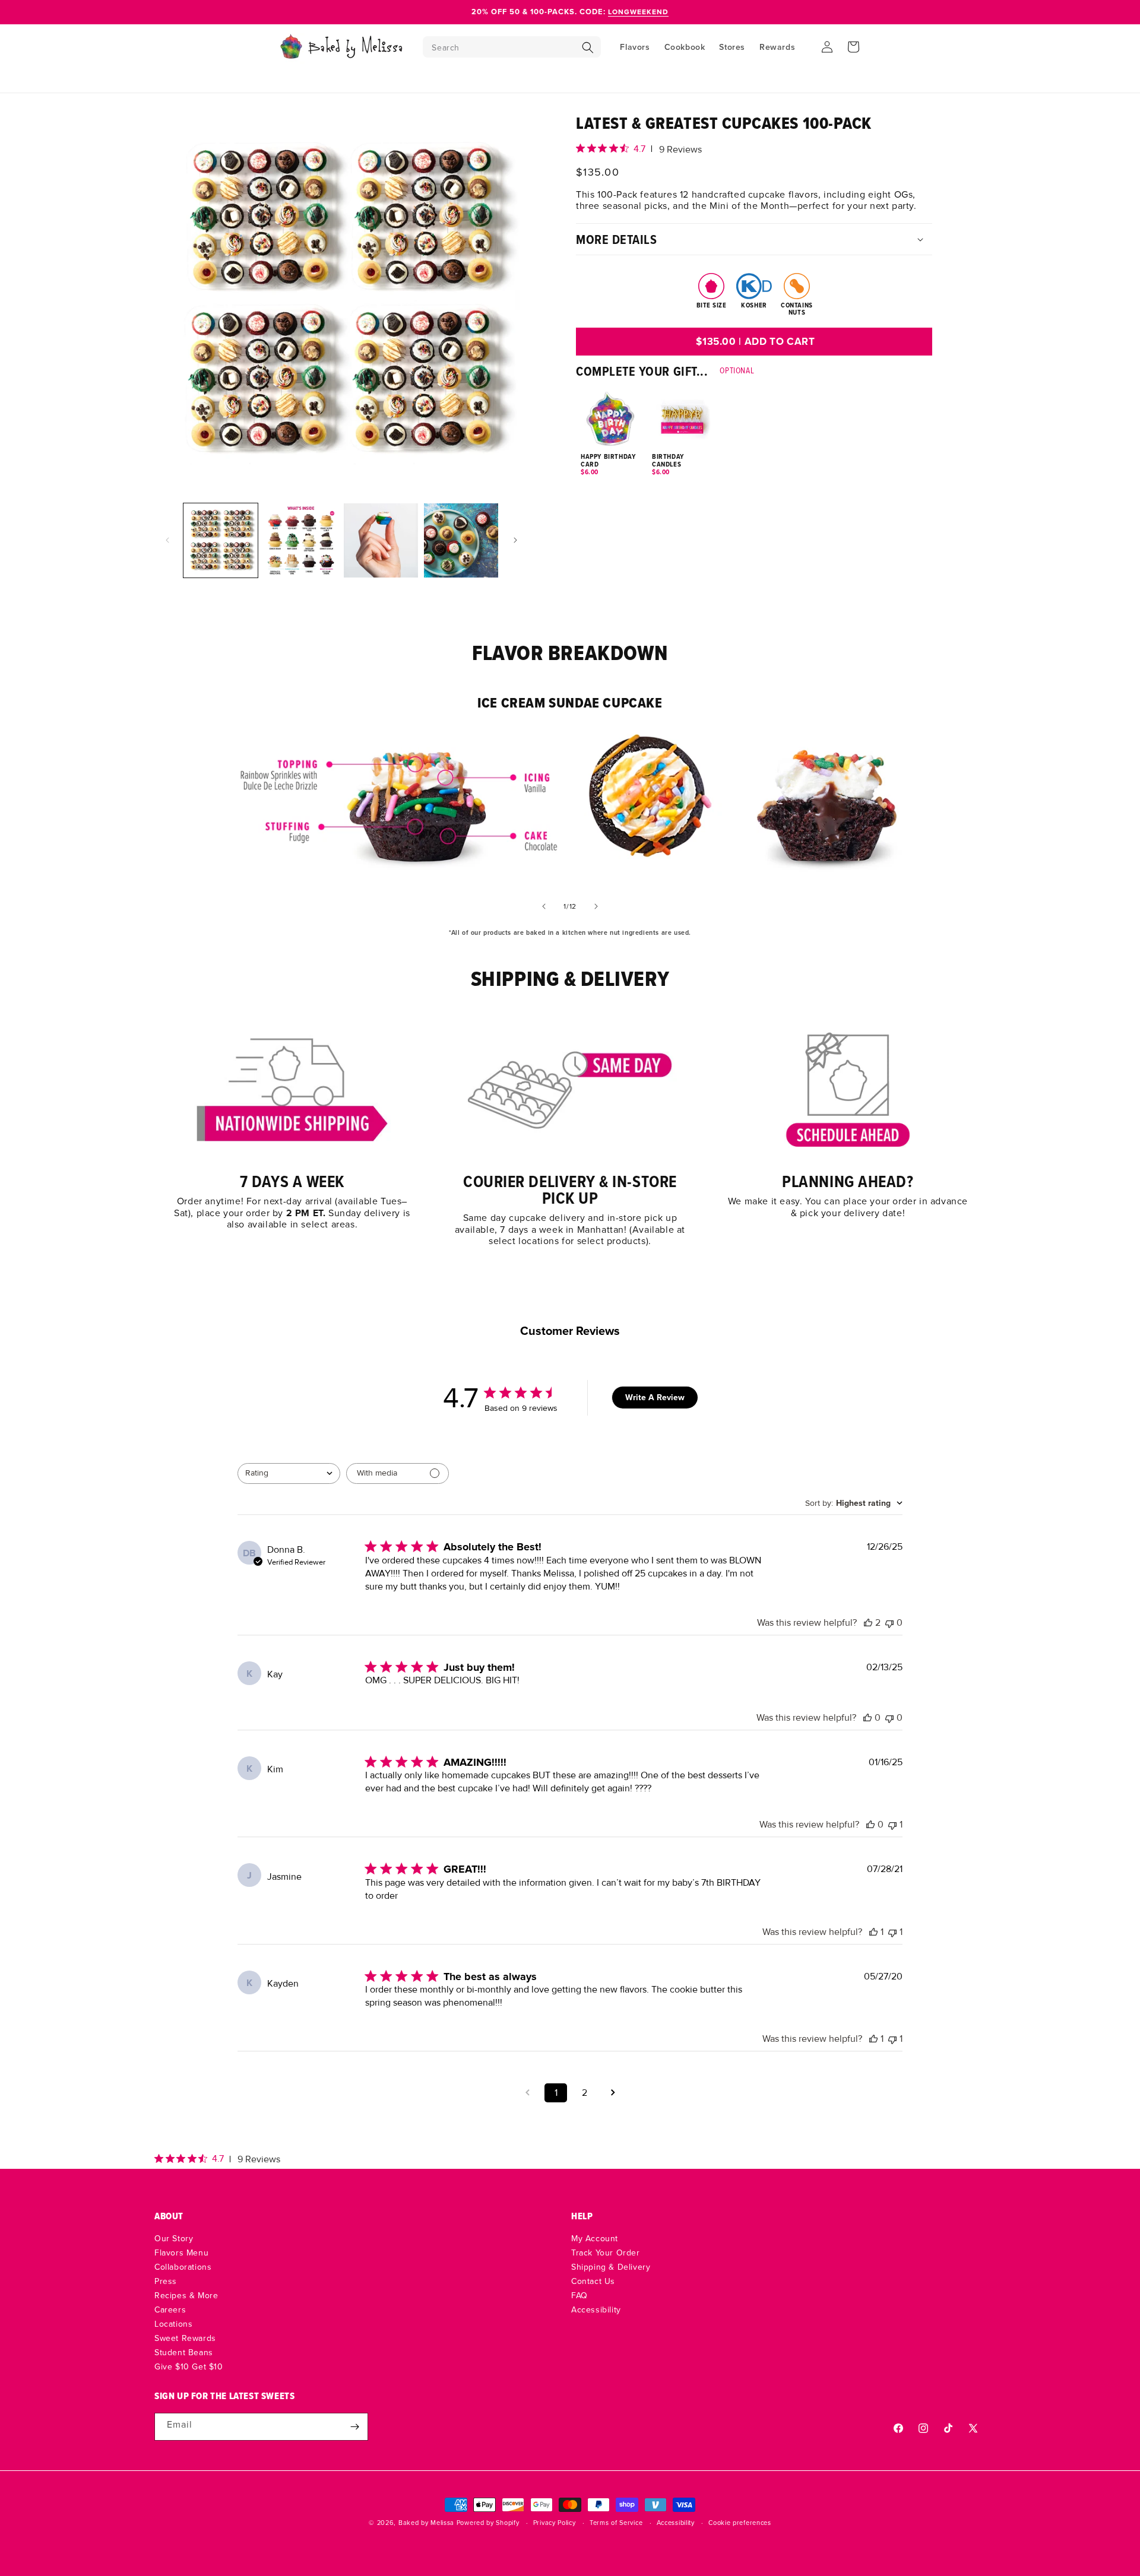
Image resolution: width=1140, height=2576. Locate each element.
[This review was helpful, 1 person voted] (873, 1932)
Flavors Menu (181, 2253)
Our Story (174, 2239)
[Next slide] (596, 906)
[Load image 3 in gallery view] (381, 540)
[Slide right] (515, 540)
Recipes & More (186, 2295)
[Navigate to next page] (613, 2093)
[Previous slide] (544, 906)
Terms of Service (616, 2523)
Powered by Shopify (488, 2523)
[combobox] (289, 1473)
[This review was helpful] (868, 1623)
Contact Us (593, 2281)
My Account (595, 2239)
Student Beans (184, 2352)
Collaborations (183, 2267)
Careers (170, 2309)
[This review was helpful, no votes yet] (867, 1718)
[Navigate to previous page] (527, 2093)
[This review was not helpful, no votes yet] (889, 1623)
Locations (173, 2324)
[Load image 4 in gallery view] (461, 540)
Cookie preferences (740, 2523)
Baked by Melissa (426, 2523)
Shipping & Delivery (611, 2267)
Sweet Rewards (185, 2338)
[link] (292, 1126)
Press (166, 2281)
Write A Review (655, 1398)
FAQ (579, 2295)
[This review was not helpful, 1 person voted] (892, 1825)
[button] (512, 47)
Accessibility (596, 2309)
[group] (754, 423)
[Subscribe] (354, 2427)
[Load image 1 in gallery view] (221, 540)
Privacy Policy (555, 2523)
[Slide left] (167, 540)
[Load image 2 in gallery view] (301, 540)
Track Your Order (606, 2253)
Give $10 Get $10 (189, 2366)
